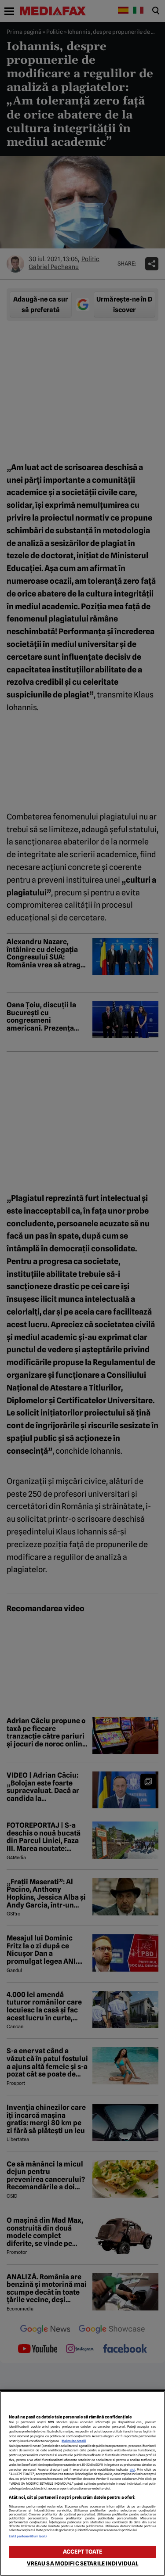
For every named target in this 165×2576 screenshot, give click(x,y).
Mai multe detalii (74, 2441)
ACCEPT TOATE (83, 2552)
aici (132, 2470)
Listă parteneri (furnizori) (28, 2536)
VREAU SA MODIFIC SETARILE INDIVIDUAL (83, 2563)
